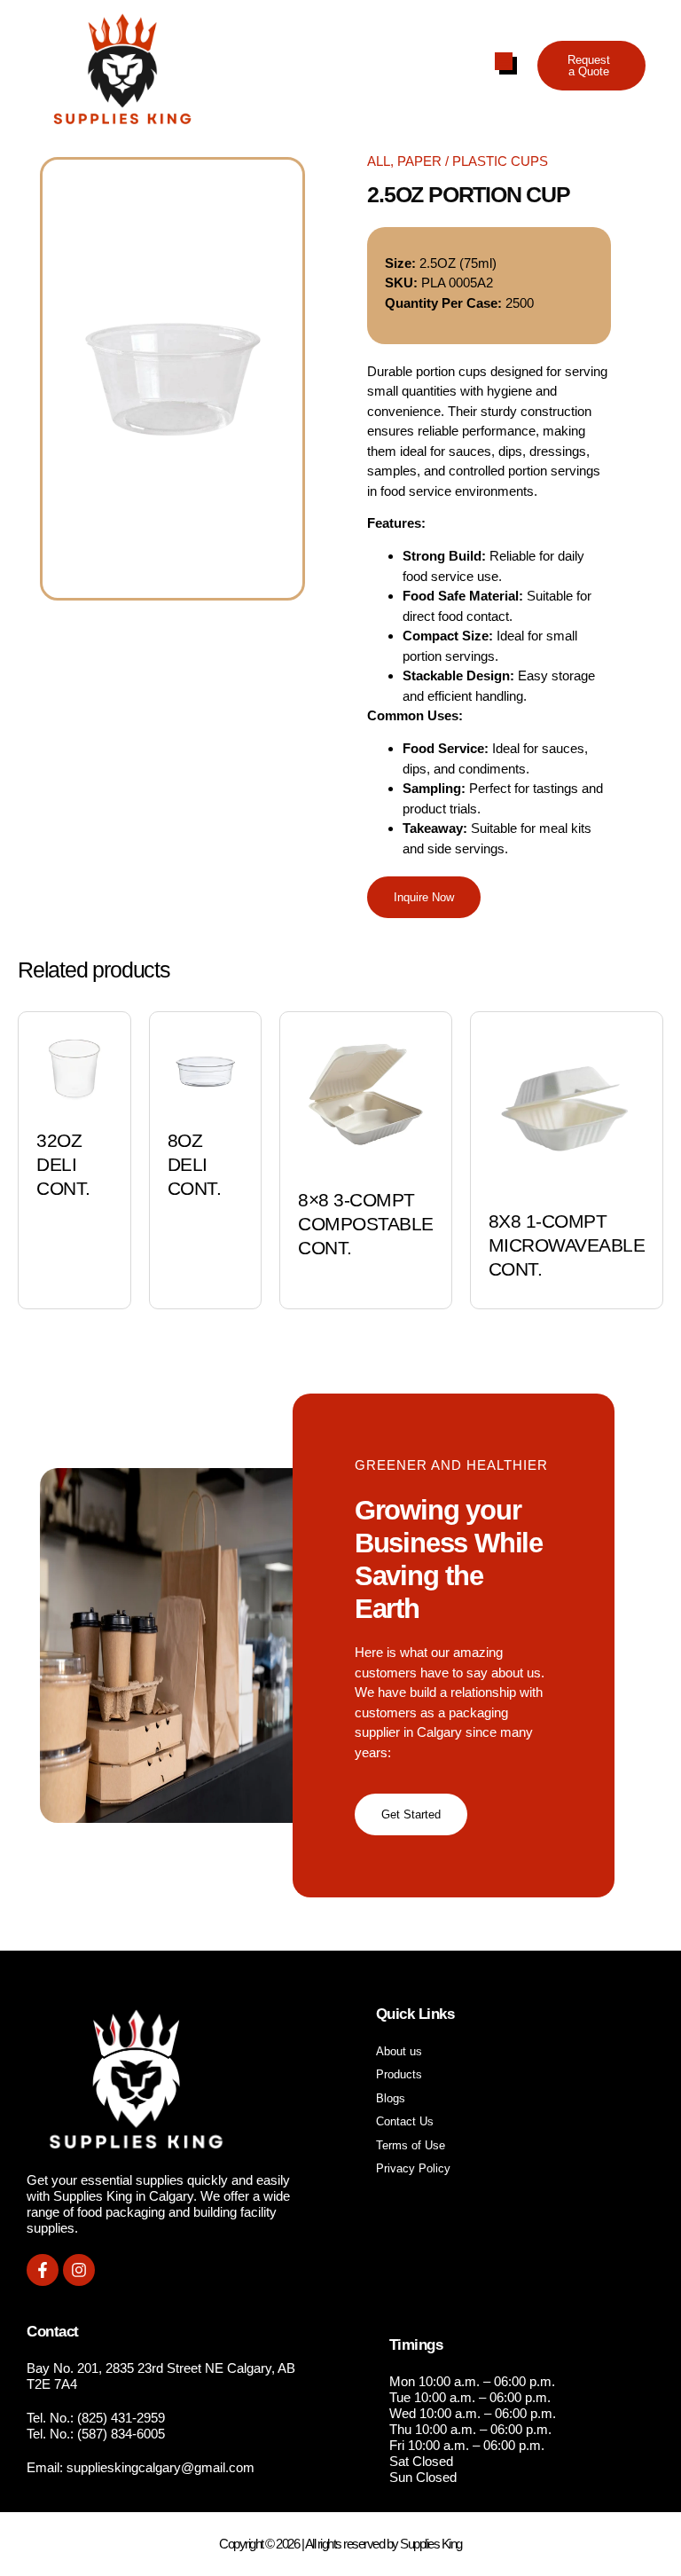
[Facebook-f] (43, 2270)
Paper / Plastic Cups (473, 161)
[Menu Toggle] (504, 61)
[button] (591, 66)
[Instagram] (79, 2270)
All (379, 161)
